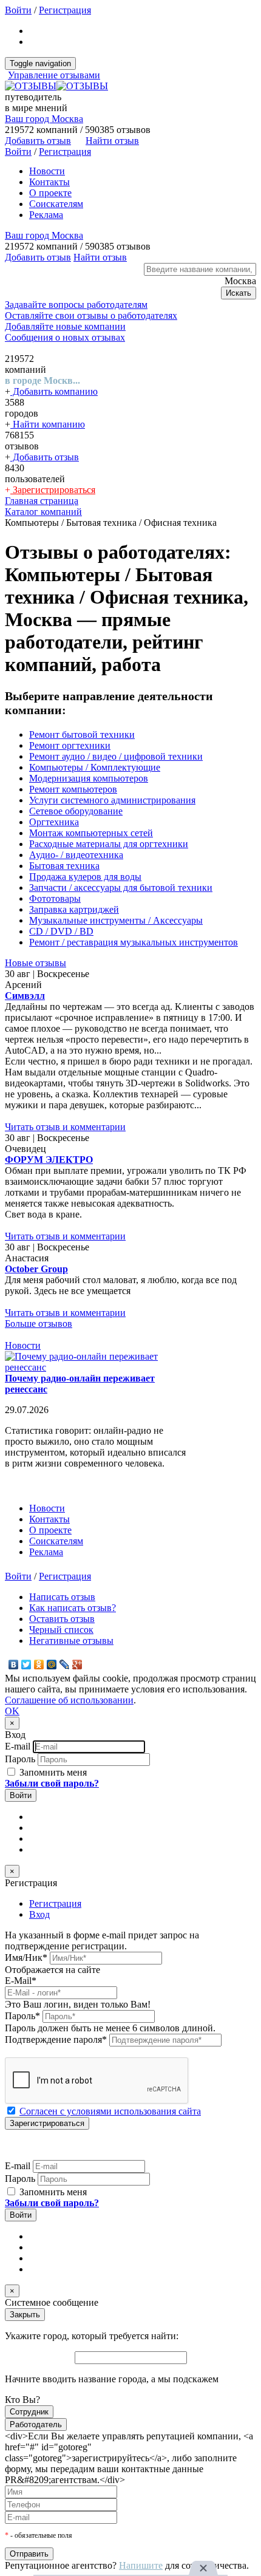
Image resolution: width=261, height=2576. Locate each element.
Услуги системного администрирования (112, 800)
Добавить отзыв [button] (38, 141)
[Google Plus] (77, 1665)
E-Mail (21, 1981)
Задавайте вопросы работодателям (76, 305)
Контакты (49, 182)
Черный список (61, 1630)
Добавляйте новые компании (65, 326)
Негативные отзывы (71, 1641)
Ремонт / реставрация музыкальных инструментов (134, 942)
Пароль (20, 1759)
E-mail (18, 1746)
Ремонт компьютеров (73, 789)
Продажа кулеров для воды (85, 877)
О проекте (50, 193)
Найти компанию (48, 424)
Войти (18, 10)
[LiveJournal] (65, 1665)
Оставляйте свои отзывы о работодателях (91, 315)
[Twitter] (26, 1665)
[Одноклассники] (39, 1665)
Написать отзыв (62, 1597)
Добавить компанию (54, 391)
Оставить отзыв (62, 1619)
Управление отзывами (54, 75)
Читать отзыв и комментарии (65, 1127)
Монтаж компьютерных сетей (91, 833)
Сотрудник (29, 2412)
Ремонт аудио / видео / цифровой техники (116, 756)
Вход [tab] (39, 1914)
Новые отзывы (36, 963)
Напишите (141, 2565)
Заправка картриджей (74, 909)
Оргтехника (54, 822)
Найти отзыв (112, 141)
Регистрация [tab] (55, 1903)
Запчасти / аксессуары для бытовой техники (121, 888)
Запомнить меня (52, 1772)
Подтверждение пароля (56, 2039)
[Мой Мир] (52, 1665)
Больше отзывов (39, 1324)
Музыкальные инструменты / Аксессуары (116, 920)
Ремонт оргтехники (70, 745)
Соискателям (56, 204)
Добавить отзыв (45, 457)
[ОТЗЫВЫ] (56, 86)
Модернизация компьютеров (89, 778)
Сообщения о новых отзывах (65, 337)
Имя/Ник (26, 1958)
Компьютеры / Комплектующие (95, 767)
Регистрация (65, 10)
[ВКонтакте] (14, 1665)
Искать (239, 293)
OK (12, 1711)
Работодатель (36, 2424)
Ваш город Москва (44, 119)
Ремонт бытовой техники (82, 734)
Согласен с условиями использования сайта (110, 2111)
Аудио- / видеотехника (76, 855)
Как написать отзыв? (73, 1608)
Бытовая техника (64, 866)
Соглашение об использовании (69, 1700)
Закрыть (25, 2315)
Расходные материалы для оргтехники (109, 844)
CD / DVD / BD (61, 931)
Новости (47, 171)
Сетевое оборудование (76, 811)
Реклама (46, 215)
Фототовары (55, 898)
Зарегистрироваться (53, 490)
